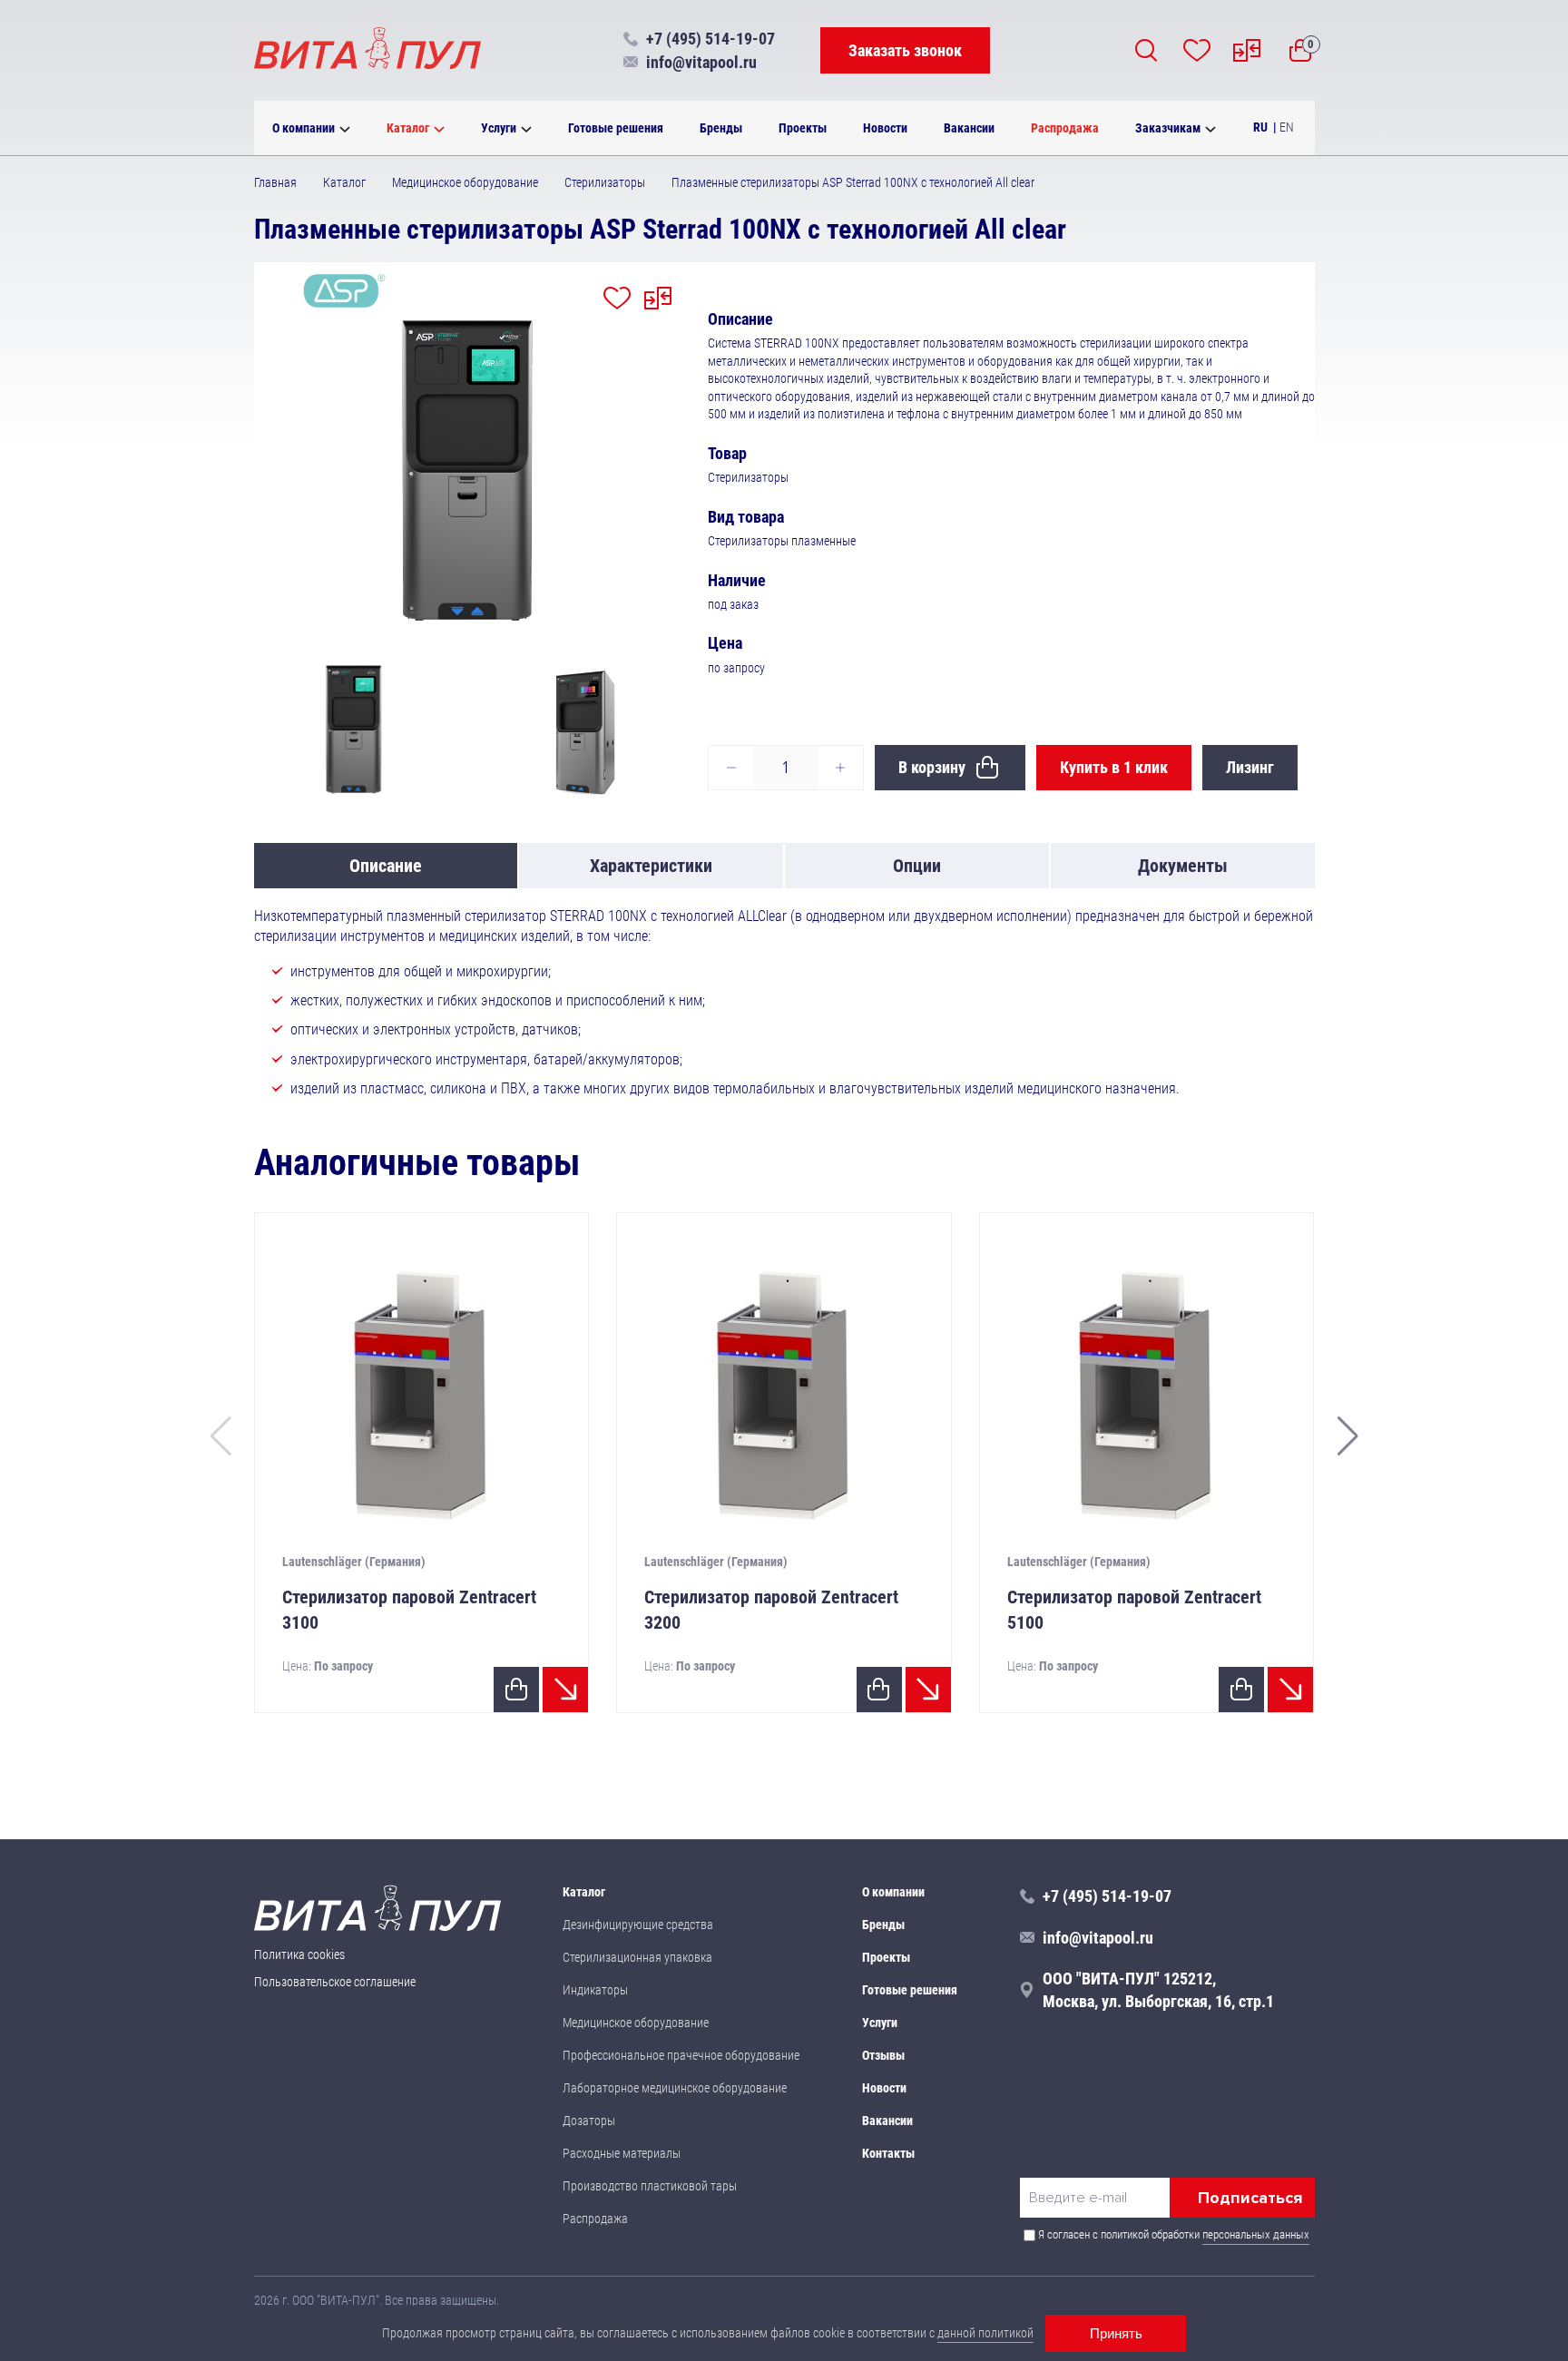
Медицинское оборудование (636, 2023)
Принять (1116, 2333)
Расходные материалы (622, 2153)
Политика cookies (299, 1954)
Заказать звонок (905, 50)
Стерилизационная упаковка (637, 1957)
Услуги (499, 128)
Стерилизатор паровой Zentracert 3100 (409, 1610)
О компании (304, 128)
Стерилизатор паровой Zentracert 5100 (1134, 1610)
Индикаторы (595, 1990)
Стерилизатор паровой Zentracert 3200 (771, 1610)
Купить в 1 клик (1114, 767)
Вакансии (969, 128)
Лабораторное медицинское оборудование (675, 2088)
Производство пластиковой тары (650, 2186)
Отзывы (883, 2055)
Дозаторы (589, 2121)
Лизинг (1250, 767)
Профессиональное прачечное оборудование (681, 2055)
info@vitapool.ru (701, 62)
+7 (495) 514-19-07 (710, 39)
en (1287, 127)
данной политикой (985, 2333)
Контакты (888, 2153)
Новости (885, 128)
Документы (1183, 866)
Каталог (408, 128)
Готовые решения (616, 128)
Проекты (803, 128)
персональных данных (1256, 2234)
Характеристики (651, 866)
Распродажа (1065, 128)
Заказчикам (1168, 128)
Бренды (721, 128)
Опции (917, 866)
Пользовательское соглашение (335, 1982)
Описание (386, 866)
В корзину (932, 767)
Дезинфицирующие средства (638, 1925)
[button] (1348, 1436)
